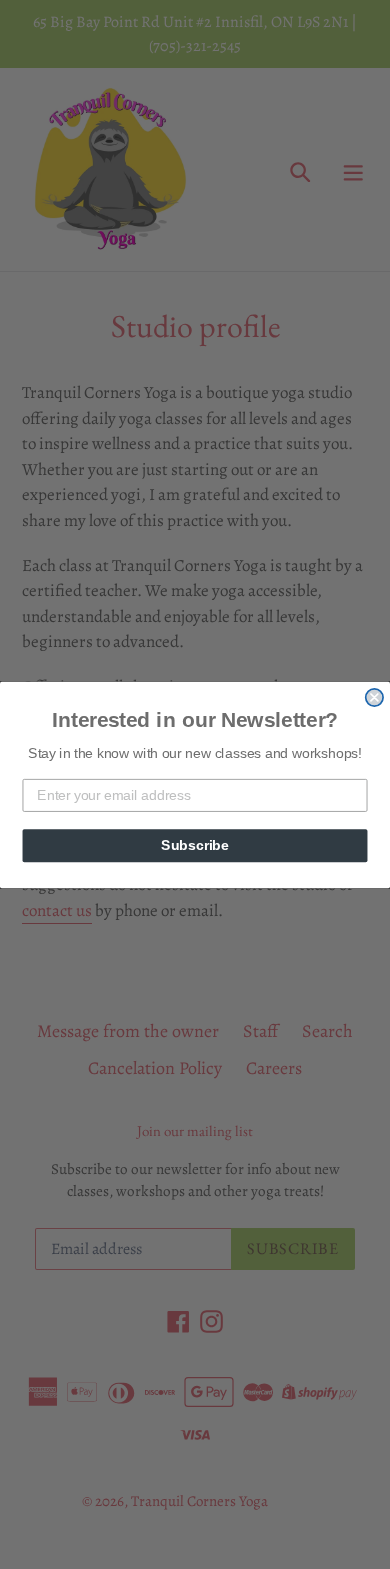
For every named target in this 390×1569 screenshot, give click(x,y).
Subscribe (195, 844)
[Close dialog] (374, 696)
